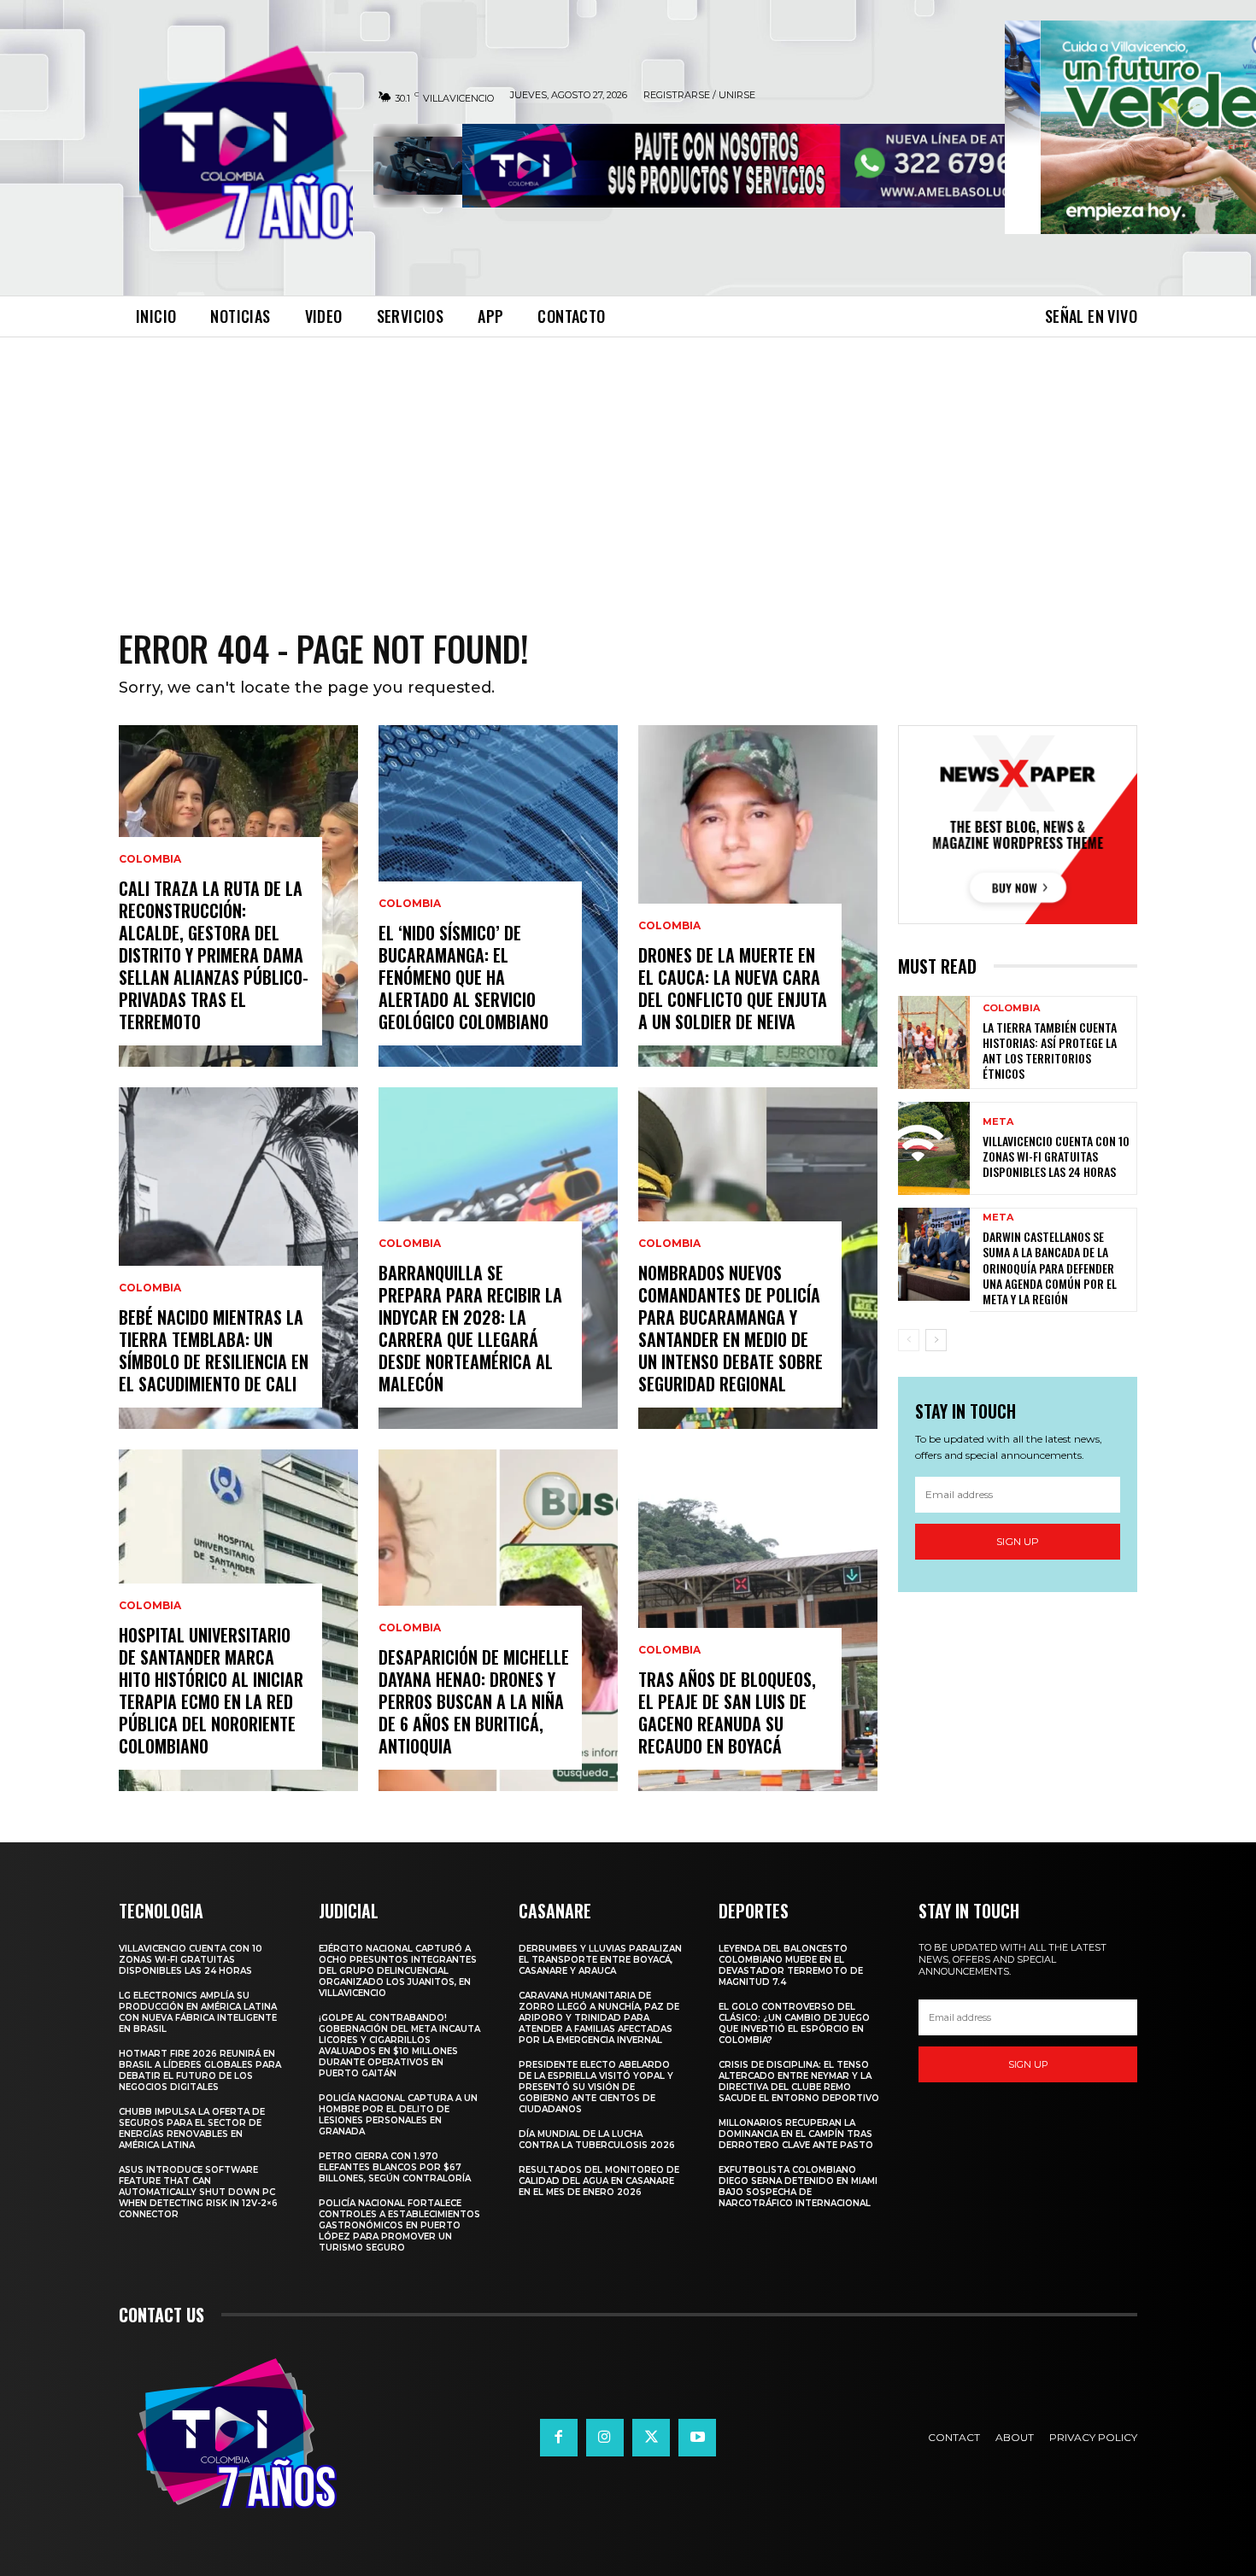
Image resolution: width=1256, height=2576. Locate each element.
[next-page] (936, 1340)
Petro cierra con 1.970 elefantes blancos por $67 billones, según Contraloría (395, 2167)
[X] (651, 2438)
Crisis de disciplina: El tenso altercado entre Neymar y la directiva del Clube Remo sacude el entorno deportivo (799, 2081)
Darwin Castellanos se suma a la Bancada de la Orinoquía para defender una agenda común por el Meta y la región (1050, 1268)
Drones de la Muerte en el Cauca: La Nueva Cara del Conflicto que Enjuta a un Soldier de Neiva (733, 988)
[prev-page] (909, 1340)
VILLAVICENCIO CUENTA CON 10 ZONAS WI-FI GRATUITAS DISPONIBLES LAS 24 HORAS (1056, 1156)
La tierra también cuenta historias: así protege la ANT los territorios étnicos (1050, 1051)
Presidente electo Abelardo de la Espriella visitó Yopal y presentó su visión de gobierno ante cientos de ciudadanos (596, 2087)
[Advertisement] (628, 465)
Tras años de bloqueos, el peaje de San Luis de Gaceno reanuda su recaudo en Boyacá (727, 1712)
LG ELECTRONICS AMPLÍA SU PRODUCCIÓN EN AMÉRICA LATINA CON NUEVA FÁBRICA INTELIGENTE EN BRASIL (198, 2012)
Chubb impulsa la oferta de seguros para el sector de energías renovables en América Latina (192, 2128)
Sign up (1018, 1541)
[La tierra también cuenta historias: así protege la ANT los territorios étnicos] (934, 1042)
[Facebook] (559, 2438)
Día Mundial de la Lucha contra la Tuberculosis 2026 (597, 2140)
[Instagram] (605, 2438)
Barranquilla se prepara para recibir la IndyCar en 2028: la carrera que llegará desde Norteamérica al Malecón (470, 1328)
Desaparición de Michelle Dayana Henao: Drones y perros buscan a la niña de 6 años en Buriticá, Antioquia (474, 1701)
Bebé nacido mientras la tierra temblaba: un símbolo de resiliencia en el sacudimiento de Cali (214, 1350)
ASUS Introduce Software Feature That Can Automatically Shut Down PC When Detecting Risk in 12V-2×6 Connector (198, 2192)
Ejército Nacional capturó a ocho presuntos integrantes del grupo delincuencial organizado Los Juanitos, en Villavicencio (398, 1971)
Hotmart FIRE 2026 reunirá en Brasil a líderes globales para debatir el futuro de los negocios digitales (200, 2070)
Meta (998, 1122)
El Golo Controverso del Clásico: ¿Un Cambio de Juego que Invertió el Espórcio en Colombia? (794, 2023)
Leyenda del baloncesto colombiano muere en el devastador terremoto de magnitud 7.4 (791, 1965)
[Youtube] (697, 2438)
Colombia (150, 859)
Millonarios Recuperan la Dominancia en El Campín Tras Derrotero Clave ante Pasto (796, 2134)
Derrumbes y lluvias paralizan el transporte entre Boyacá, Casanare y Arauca (600, 1960)
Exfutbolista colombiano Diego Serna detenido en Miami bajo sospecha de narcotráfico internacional (798, 2187)
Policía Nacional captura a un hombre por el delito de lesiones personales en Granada (398, 2115)
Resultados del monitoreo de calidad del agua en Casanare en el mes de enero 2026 (599, 2181)
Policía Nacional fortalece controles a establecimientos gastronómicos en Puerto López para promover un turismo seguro (399, 2225)
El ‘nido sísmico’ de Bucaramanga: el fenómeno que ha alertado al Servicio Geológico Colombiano (464, 977)
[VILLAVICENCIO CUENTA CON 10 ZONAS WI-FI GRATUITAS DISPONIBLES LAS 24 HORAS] (934, 1148)
